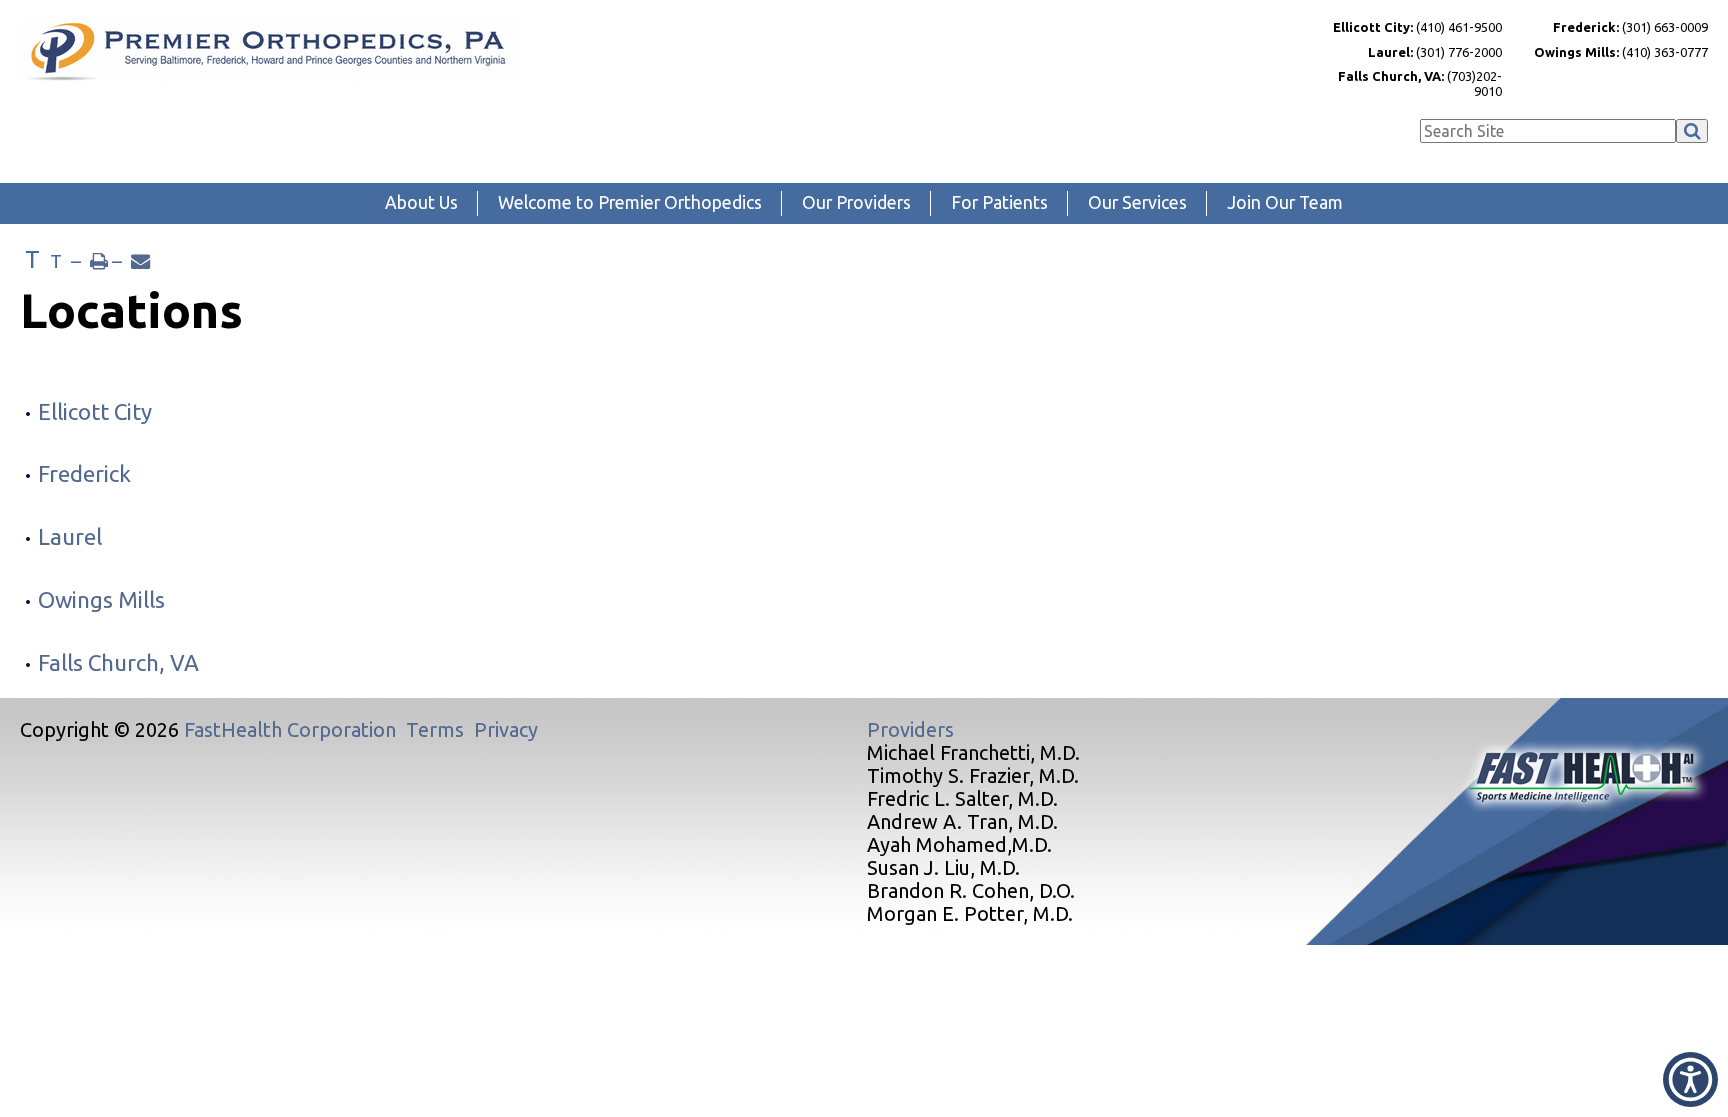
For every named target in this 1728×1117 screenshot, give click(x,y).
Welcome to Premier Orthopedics (630, 202)
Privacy (506, 729)
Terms (435, 729)
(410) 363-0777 (1621, 52)
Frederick (84, 473)
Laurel (70, 536)
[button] (1690, 1079)
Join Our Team (1285, 202)
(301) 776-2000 (1435, 52)
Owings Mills (101, 599)
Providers (910, 729)
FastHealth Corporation (290, 729)
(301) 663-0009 (1630, 27)
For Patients (999, 202)
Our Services (1137, 202)
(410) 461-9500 (1417, 27)
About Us (421, 202)
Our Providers (856, 202)
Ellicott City (95, 411)
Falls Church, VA (118, 662)
